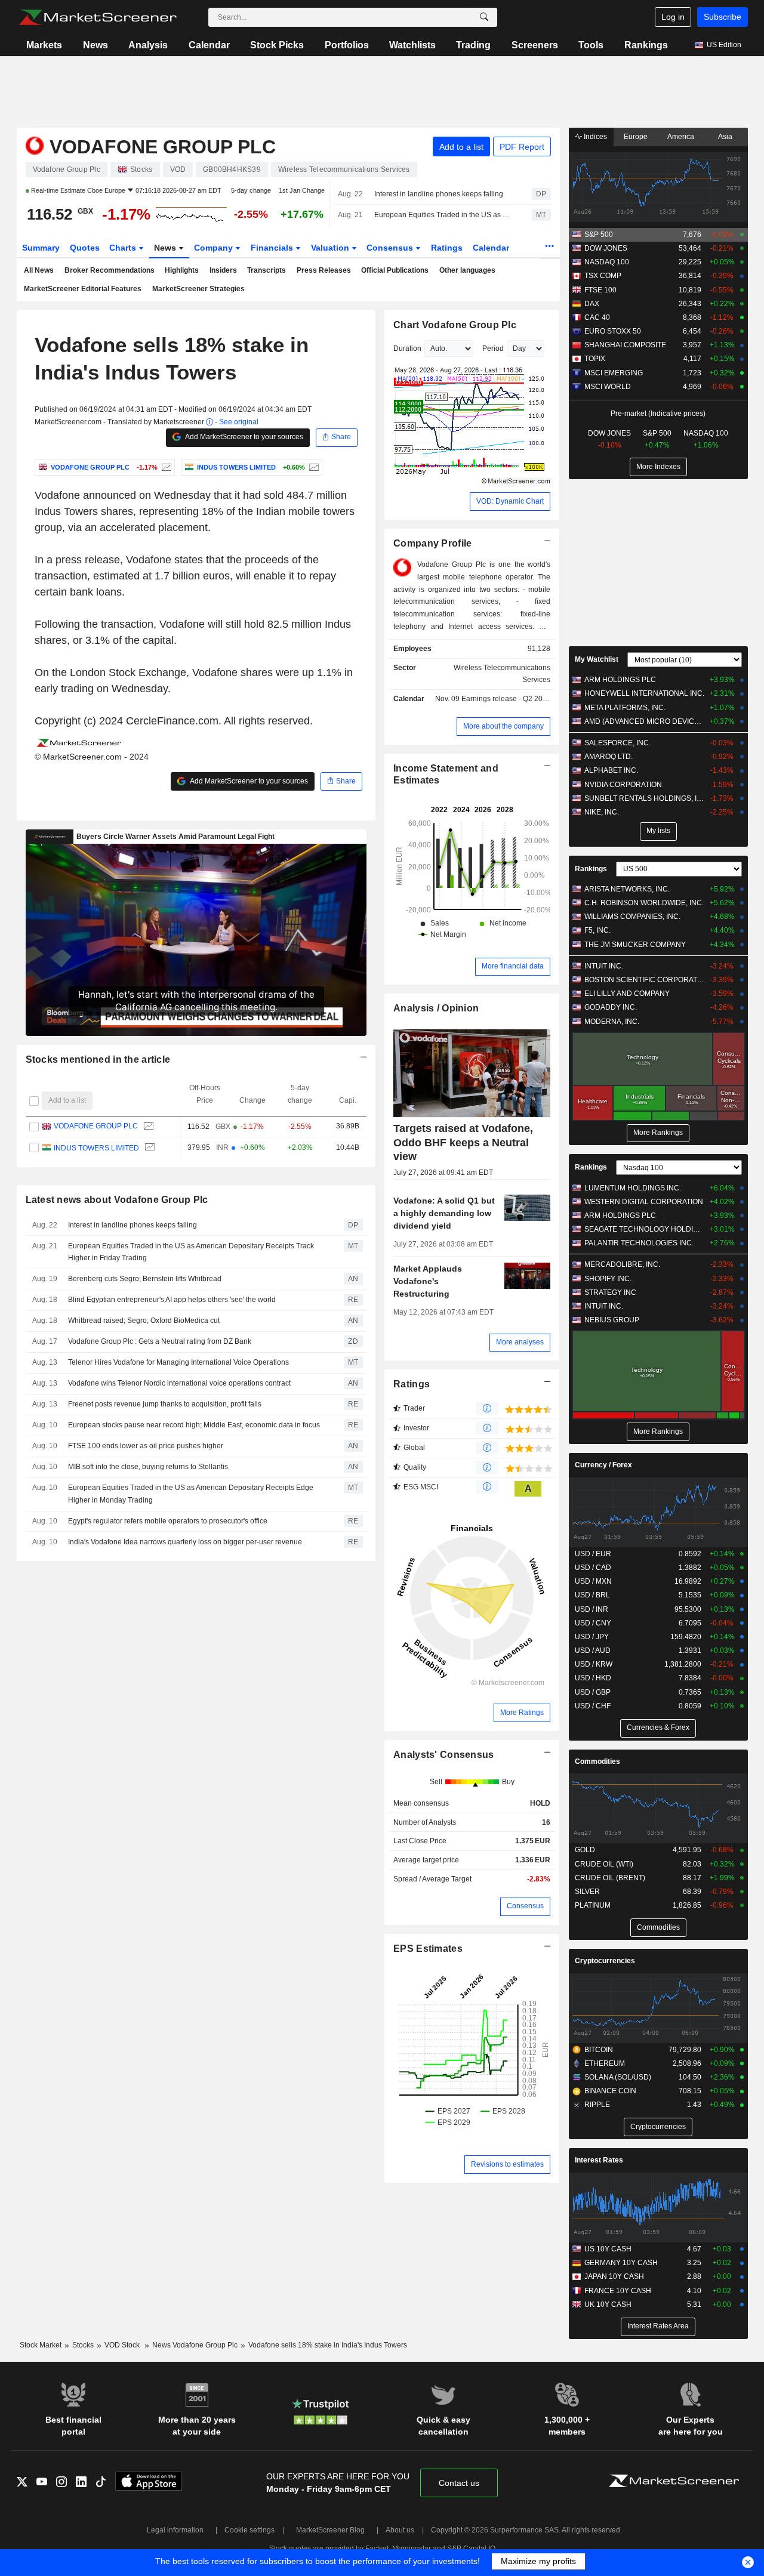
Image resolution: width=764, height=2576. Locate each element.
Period (493, 348)
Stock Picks (277, 45)
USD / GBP (593, 1692)
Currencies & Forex (658, 1727)
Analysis (148, 45)
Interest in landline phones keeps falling (439, 194)
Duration (407, 348)
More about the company (503, 726)
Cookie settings (249, 2530)
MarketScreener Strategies (198, 289)
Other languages (467, 270)
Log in (673, 17)
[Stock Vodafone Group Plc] (165, 467)
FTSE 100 (600, 290)
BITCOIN (599, 2050)
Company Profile (432, 543)
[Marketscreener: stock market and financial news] (98, 17)
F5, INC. (597, 930)
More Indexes (658, 467)
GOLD (585, 1850)
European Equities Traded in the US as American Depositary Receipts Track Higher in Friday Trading (443, 215)
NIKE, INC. (602, 812)
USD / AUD (593, 1651)
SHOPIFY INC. (608, 1279)
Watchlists (412, 45)
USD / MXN (593, 1581)
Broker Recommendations (110, 270)
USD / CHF (593, 1706)
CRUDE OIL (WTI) (604, 1864)
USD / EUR (593, 1554)
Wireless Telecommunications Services (502, 674)
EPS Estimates (428, 1949)
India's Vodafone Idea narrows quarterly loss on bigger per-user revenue (185, 1542)
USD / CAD (593, 1568)
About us (400, 2530)
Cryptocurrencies (605, 1961)
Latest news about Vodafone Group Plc (117, 1200)
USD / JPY (592, 1637)
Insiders (223, 270)
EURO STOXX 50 (613, 331)
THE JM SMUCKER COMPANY (635, 945)
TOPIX (595, 359)
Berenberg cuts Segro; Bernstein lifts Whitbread (145, 1279)
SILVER (587, 1892)
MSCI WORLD (608, 387)
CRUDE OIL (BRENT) (610, 1878)
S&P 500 (599, 235)
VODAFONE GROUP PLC (95, 1127)
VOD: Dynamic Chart (510, 501)
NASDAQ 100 (607, 262)
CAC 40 (597, 317)
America (681, 137)
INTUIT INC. (604, 966)
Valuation (331, 248)
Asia (725, 137)
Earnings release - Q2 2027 (506, 699)
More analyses (520, 1342)
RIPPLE (597, 2105)
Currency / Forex (603, 1465)
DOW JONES (606, 248)
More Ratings (522, 1713)
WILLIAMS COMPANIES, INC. (632, 917)
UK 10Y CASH (608, 2304)
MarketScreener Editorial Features (83, 289)
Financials (273, 248)
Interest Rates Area (658, 2326)
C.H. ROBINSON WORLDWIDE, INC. (644, 903)
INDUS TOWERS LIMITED (96, 1147)
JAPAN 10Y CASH (614, 2276)
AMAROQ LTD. (609, 757)
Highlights (182, 270)
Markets (44, 45)
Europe (636, 137)
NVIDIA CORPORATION (623, 785)
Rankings (646, 45)
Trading (473, 45)
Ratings (447, 248)
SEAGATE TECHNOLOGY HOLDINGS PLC (644, 1229)
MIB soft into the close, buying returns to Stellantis (148, 1467)
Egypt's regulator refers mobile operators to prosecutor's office (168, 1521)
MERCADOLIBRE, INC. (622, 1264)
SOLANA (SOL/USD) (618, 2077)
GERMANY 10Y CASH (621, 2263)
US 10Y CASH (608, 2249)
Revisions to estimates (507, 2164)
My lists (658, 831)
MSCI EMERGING (614, 373)
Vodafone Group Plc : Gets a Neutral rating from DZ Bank (160, 1341)
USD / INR (592, 1609)
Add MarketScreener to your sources (244, 437)
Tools (591, 45)
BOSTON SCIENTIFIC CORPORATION (644, 980)
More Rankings (658, 1133)
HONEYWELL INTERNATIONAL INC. (644, 693)
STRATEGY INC (610, 1292)
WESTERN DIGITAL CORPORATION (644, 1202)
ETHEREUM (605, 2063)
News (95, 45)
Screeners (535, 45)
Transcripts (267, 270)
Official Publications (395, 270)
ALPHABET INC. (611, 770)
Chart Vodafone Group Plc (455, 325)
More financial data (513, 966)
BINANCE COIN (610, 2091)
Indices (594, 137)
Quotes (85, 248)
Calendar (209, 45)
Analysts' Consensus (443, 1755)
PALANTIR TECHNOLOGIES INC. (639, 1243)
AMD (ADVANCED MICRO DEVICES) (644, 721)
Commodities (597, 1761)
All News (39, 270)
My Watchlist (597, 659)
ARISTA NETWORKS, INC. (627, 889)
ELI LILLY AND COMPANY (627, 994)
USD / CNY (593, 1623)
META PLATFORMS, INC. (625, 708)
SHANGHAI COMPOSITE (625, 345)
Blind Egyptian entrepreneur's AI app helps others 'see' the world (172, 1300)
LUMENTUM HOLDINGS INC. (633, 1188)
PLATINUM (593, 1905)
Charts (124, 248)
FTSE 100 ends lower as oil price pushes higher (146, 1446)
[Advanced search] (484, 17)
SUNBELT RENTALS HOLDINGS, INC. (644, 798)
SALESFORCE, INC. (617, 743)
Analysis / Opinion (436, 1008)
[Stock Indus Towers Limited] (312, 467)
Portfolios (347, 45)
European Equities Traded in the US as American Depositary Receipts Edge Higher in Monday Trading (191, 1494)
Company (215, 248)
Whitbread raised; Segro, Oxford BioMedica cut (144, 1321)
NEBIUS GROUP (612, 1320)
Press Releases (324, 270)
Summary (41, 248)
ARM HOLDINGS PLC (620, 680)
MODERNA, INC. (612, 1022)
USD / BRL (592, 1595)
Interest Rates (599, 2160)
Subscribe (723, 17)
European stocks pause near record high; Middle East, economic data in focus (194, 1425)
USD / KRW (594, 1664)
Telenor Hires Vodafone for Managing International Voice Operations (178, 1362)
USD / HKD (593, 1678)
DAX (592, 304)
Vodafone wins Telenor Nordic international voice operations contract (179, 1383)
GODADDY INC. (611, 1007)
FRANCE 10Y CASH (618, 2291)
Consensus (391, 248)
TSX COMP (603, 276)
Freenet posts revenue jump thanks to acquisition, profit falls (165, 1404)
